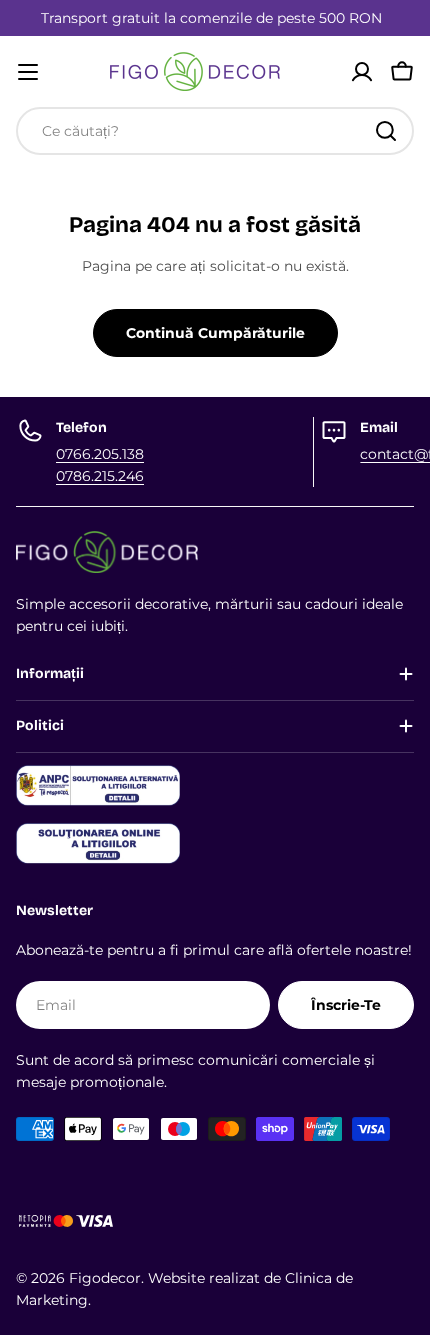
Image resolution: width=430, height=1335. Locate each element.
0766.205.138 (100, 454)
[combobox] (215, 131)
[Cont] (362, 72)
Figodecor (105, 1278)
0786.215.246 (100, 476)
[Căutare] (386, 131)
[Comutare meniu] (28, 72)
